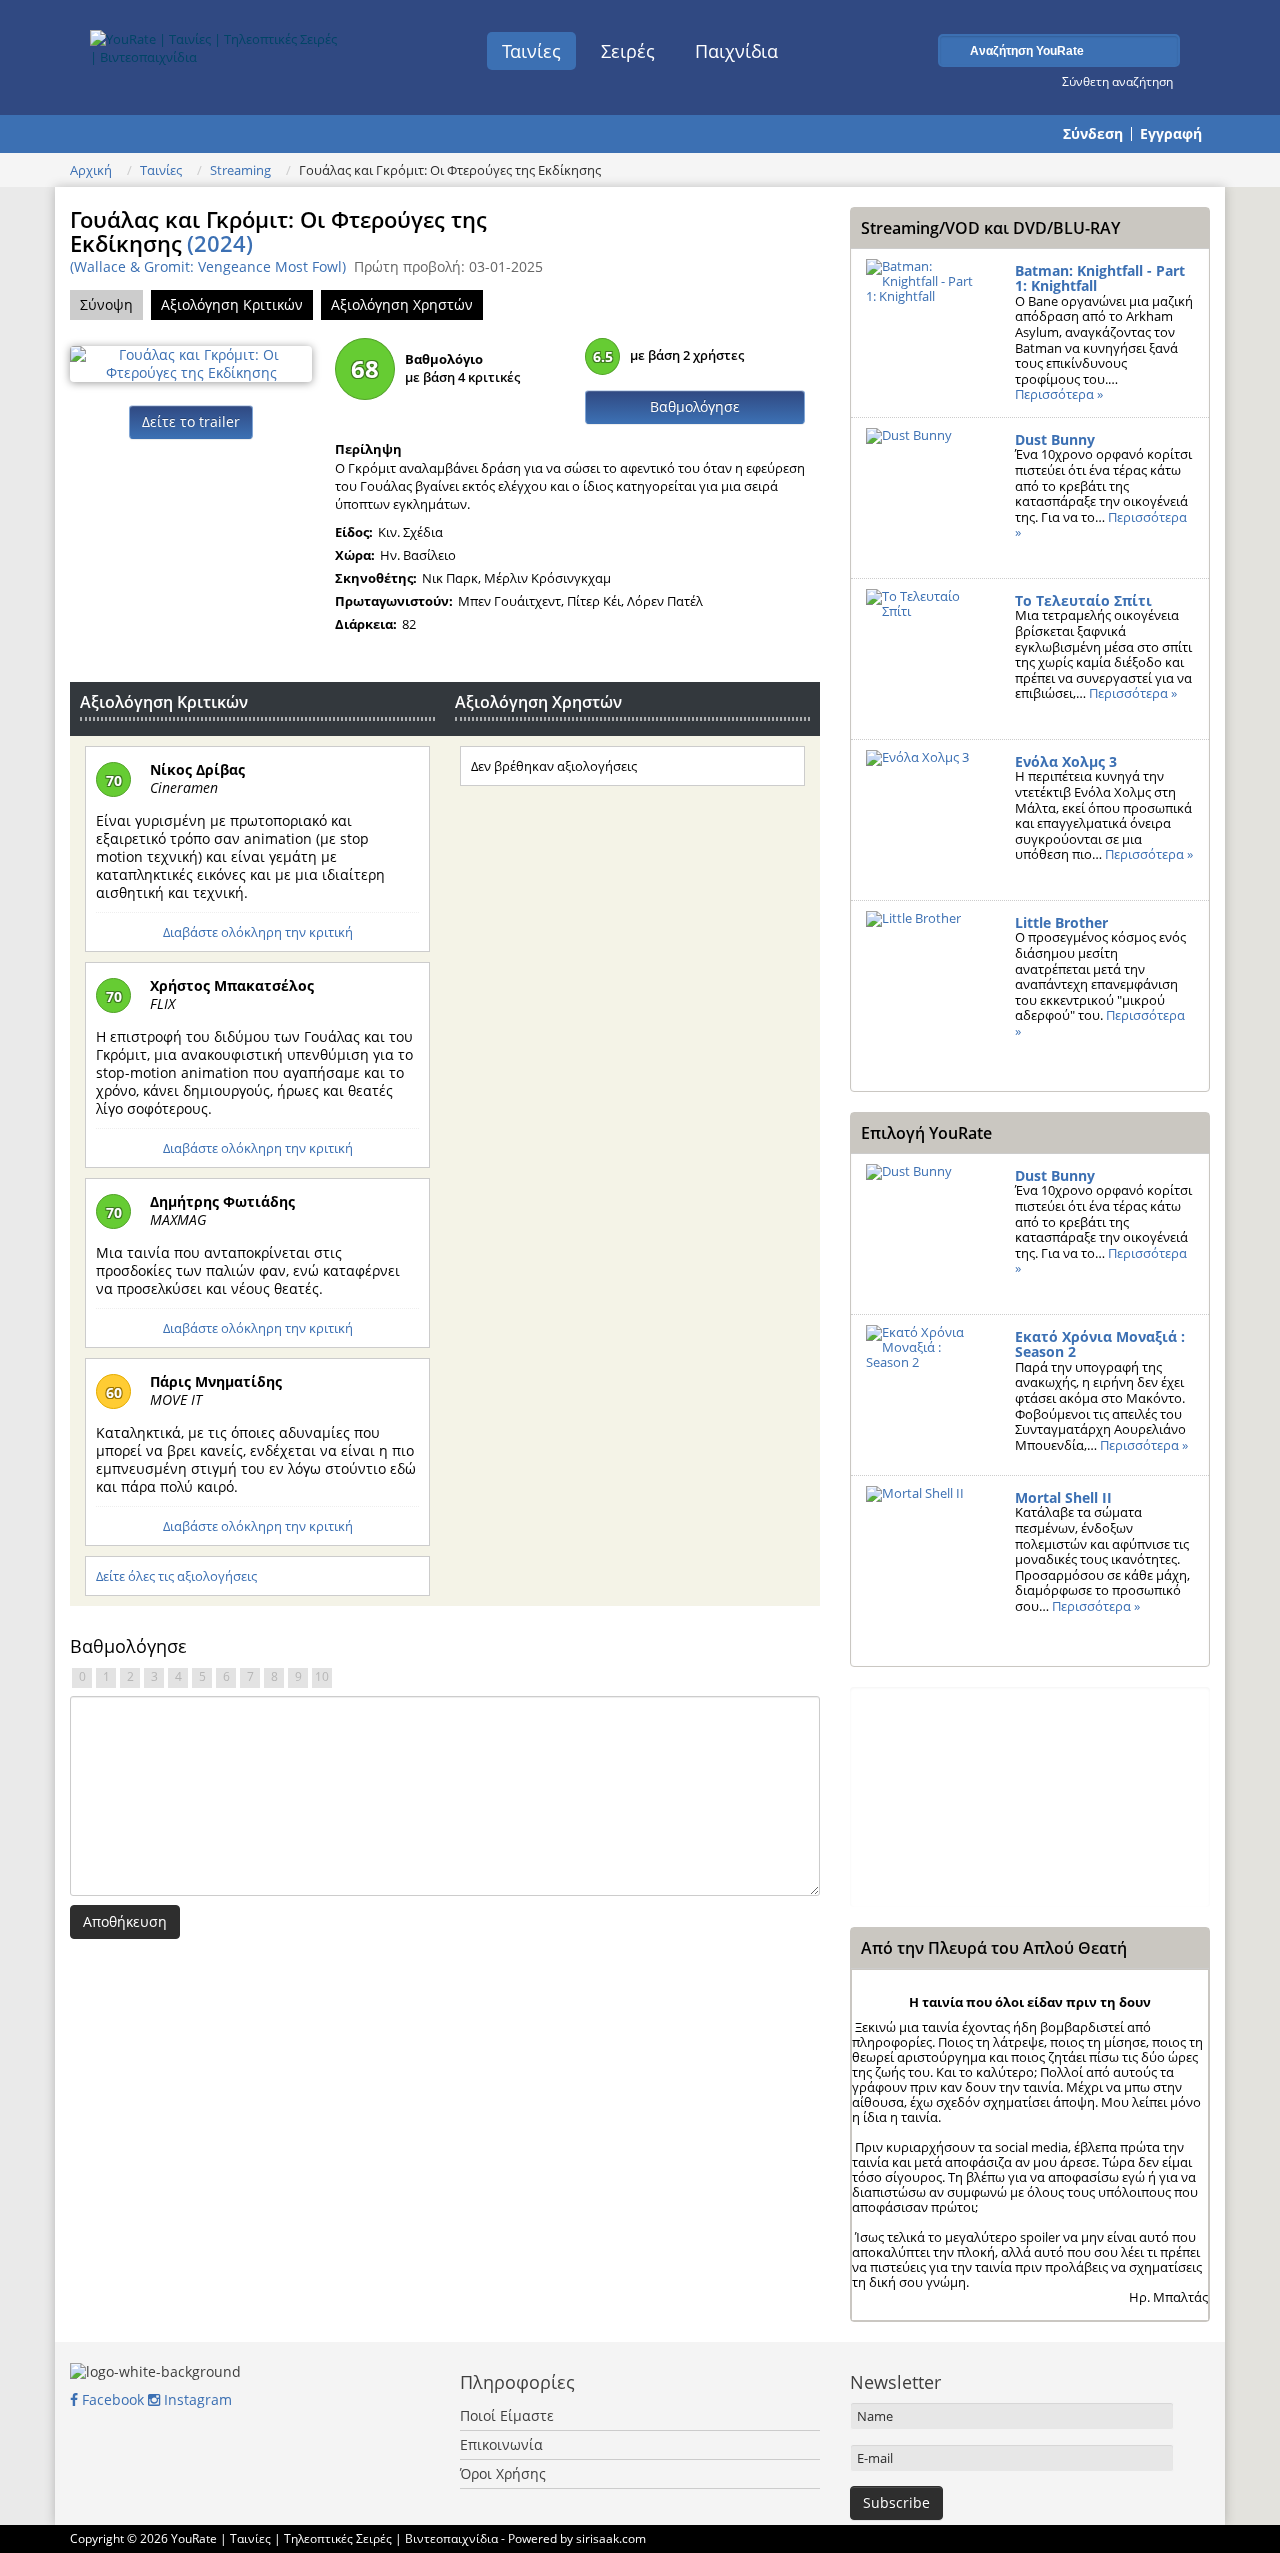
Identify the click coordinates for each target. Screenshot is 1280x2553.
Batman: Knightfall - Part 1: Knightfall (1100, 278)
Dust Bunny (1055, 439)
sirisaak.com (611, 2538)
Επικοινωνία (501, 2444)
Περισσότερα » (1059, 394)
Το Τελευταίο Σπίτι (1083, 600)
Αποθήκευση (125, 1921)
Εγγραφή (1171, 134)
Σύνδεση (1093, 134)
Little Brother (1061, 922)
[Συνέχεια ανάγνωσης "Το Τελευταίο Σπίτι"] (925, 659)
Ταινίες (531, 51)
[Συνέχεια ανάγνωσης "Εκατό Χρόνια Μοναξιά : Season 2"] (925, 1395)
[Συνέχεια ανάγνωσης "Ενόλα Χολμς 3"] (925, 820)
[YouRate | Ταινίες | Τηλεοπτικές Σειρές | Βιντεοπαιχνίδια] (216, 43)
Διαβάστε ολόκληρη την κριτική (258, 932)
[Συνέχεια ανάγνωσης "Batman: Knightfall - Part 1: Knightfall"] (925, 329)
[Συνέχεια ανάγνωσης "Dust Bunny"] (925, 498)
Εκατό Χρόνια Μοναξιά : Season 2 (1100, 1344)
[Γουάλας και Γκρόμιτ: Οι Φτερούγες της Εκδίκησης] (191, 361)
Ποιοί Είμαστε (507, 2415)
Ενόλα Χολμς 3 (1066, 761)
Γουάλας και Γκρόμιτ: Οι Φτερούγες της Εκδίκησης (278, 231)
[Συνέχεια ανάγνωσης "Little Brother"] (925, 981)
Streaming (240, 170)
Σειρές (628, 51)
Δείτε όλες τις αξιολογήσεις (176, 1576)
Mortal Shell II (1063, 1497)
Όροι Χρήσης (503, 2473)
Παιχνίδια (736, 51)
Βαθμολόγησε (695, 406)
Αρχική (91, 170)
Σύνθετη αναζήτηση (1117, 81)
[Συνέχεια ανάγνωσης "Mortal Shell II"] (925, 1556)
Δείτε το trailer (191, 421)
